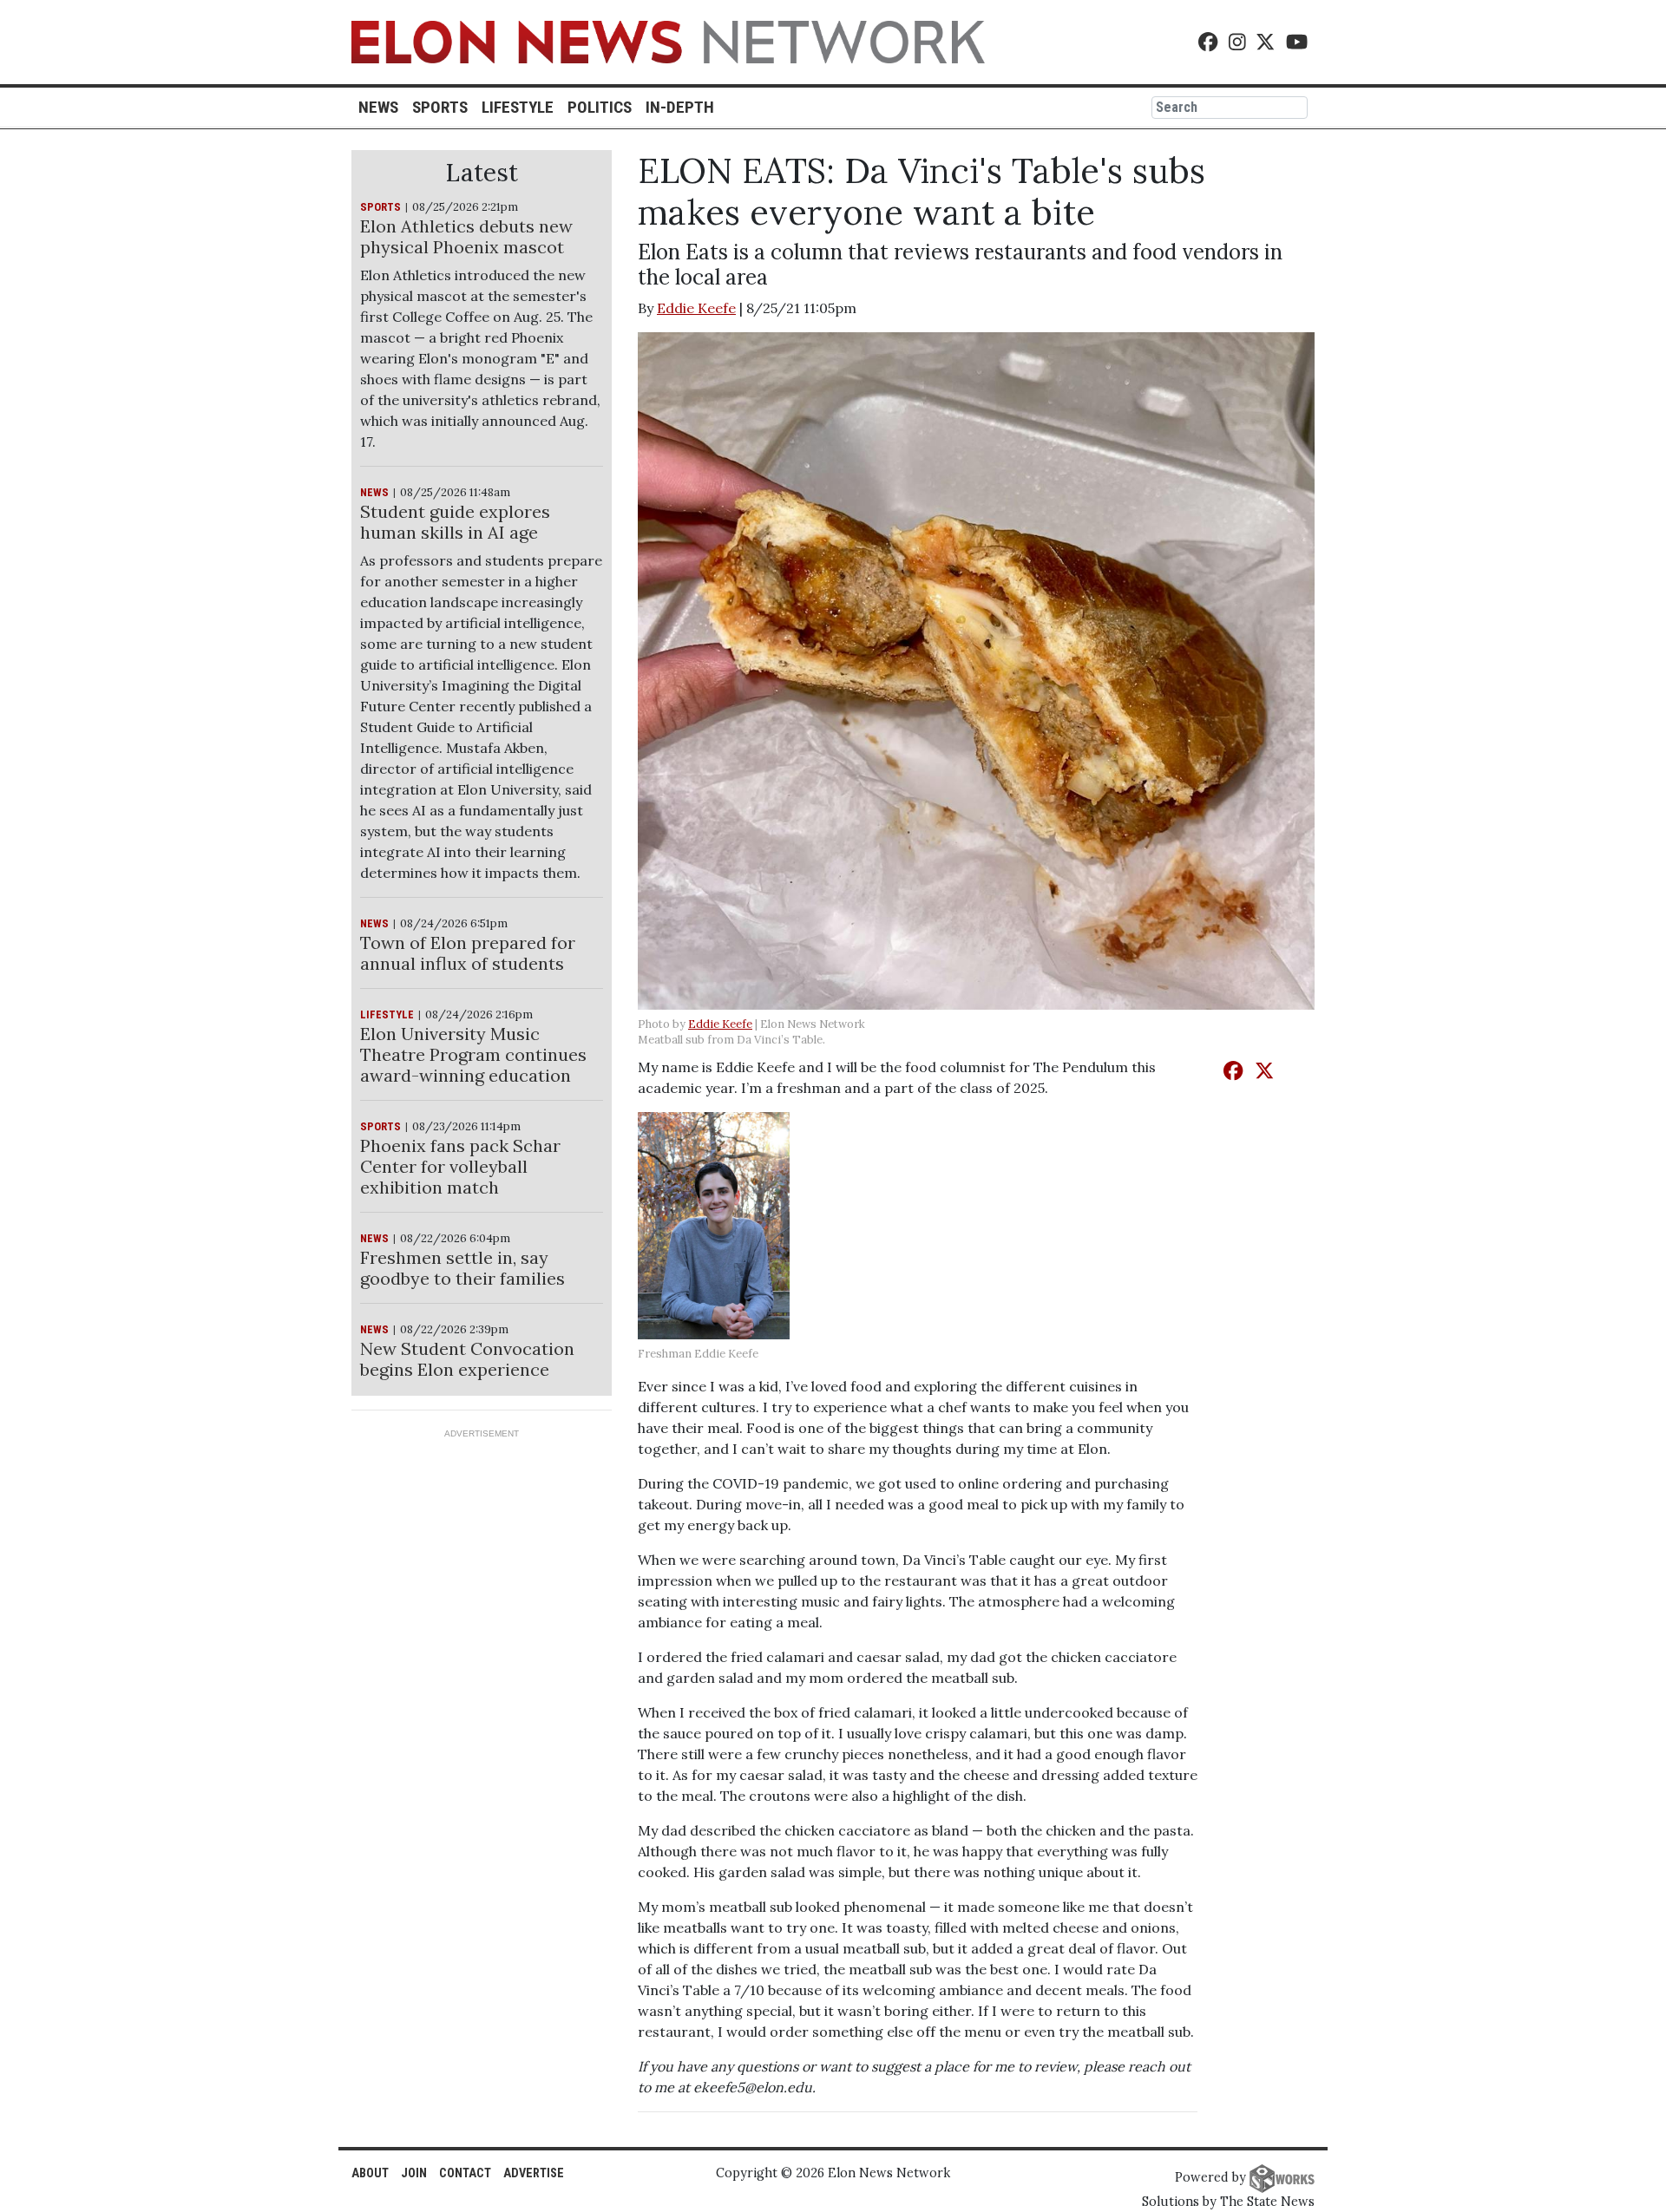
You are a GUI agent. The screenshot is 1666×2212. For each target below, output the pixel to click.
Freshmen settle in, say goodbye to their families (462, 1268)
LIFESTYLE (387, 1014)
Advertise (534, 2173)
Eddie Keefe (696, 308)
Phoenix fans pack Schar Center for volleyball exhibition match (460, 1166)
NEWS (374, 492)
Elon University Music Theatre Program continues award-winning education (473, 1054)
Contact (465, 2173)
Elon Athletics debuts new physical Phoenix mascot (466, 236)
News (378, 107)
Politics (600, 107)
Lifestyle (518, 107)
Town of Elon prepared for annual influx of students (468, 953)
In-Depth (680, 107)
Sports (440, 107)
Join (414, 2173)
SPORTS (380, 207)
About (370, 2173)
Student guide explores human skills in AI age (455, 522)
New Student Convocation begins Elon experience (467, 1359)
